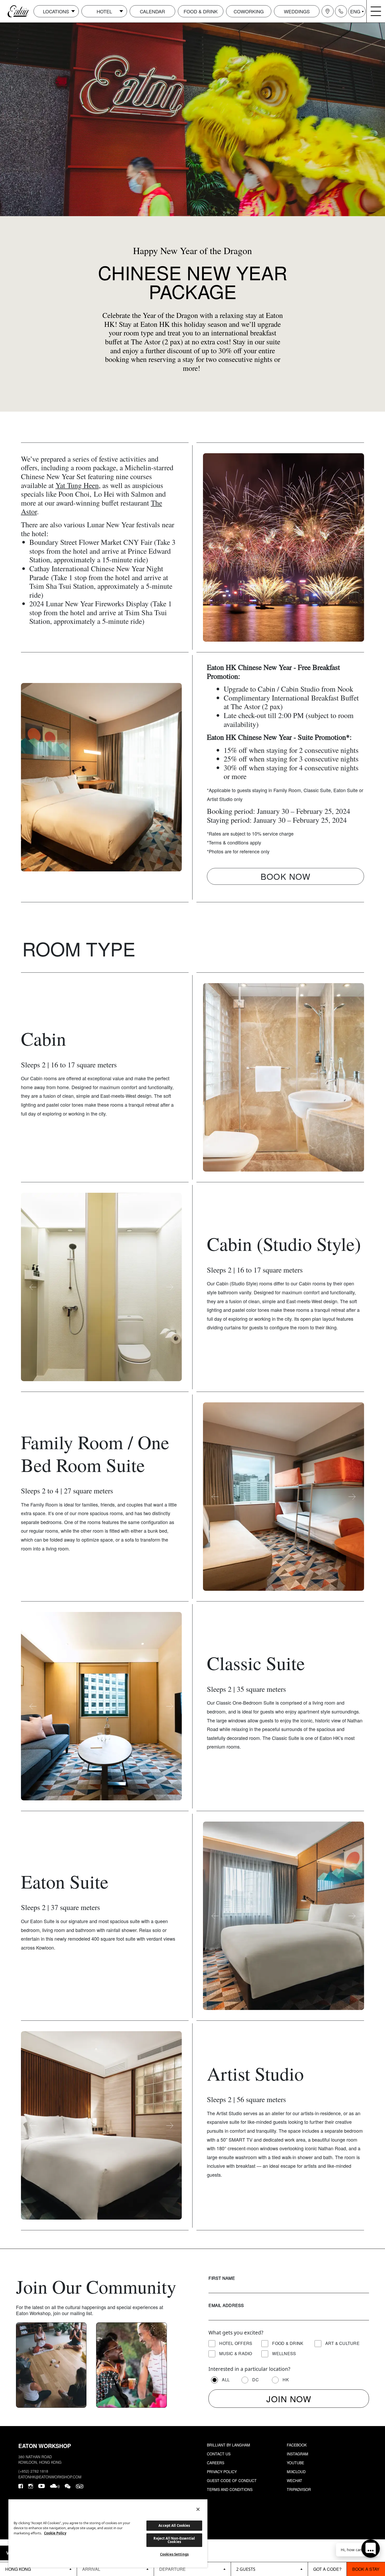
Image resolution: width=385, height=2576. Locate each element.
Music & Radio (236, 2353)
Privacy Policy (222, 2472)
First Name (222, 2278)
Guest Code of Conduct (232, 2480)
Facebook (297, 2445)
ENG (355, 11)
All (226, 2380)
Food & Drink (288, 2343)
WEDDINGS (297, 11)
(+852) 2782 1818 (33, 2471)
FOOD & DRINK (201, 11)
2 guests (246, 2569)
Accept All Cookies (174, 2525)
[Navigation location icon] (328, 11)
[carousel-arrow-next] (352, 547)
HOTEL (104, 11)
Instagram (298, 2454)
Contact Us (219, 2454)
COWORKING (249, 11)
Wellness (284, 2353)
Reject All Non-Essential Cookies (174, 2540)
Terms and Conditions (230, 2489)
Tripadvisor (299, 2489)
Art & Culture (342, 2343)
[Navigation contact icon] (341, 11)
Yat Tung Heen (77, 485)
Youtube (295, 2463)
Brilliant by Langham (229, 2445)
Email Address (226, 2305)
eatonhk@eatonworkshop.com (50, 2477)
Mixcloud (296, 2472)
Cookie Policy (55, 2533)
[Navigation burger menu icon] (376, 11)
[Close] (198, 2509)
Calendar (152, 11)
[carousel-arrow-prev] (215, 547)
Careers (216, 2463)
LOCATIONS (56, 11)
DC (255, 2380)
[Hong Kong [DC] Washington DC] (38, 2569)
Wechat (295, 2480)
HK (286, 2380)
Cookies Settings (174, 2554)
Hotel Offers (236, 2343)
